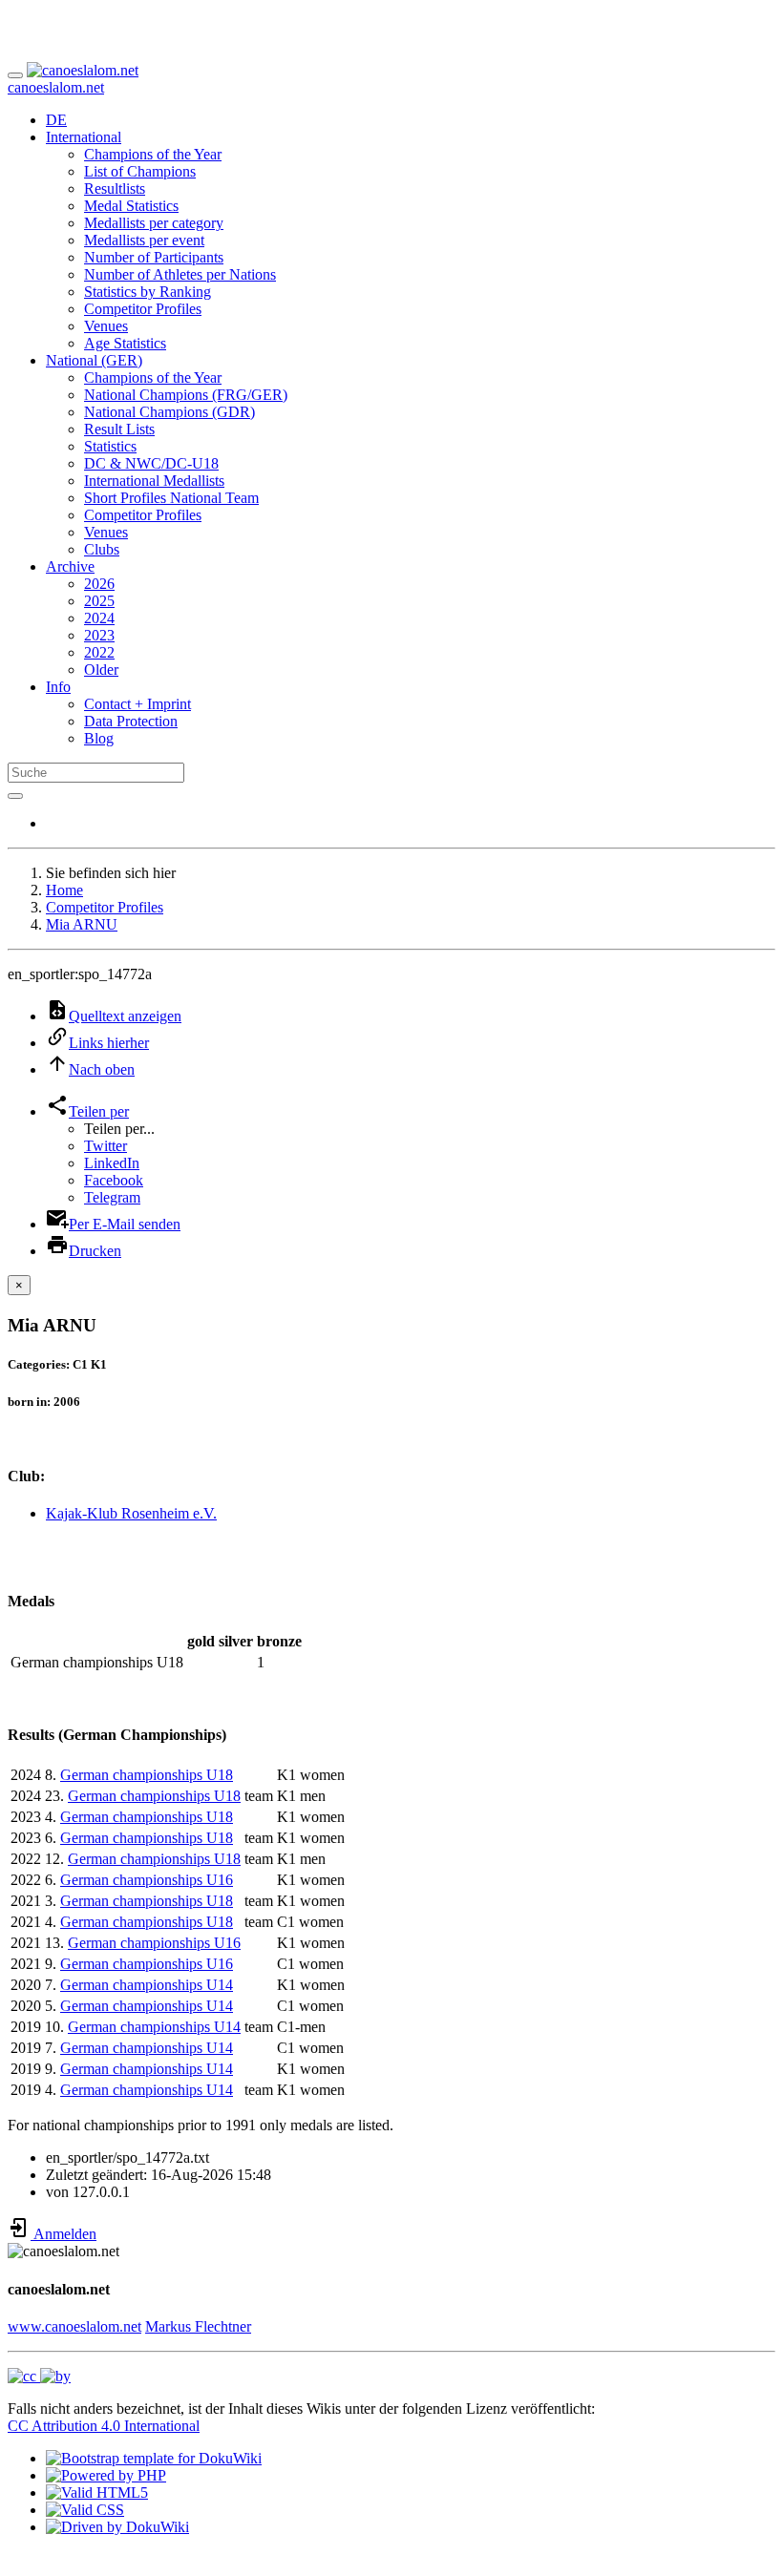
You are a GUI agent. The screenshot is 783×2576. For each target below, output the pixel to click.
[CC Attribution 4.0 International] (39, 2376)
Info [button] (58, 687)
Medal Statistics (131, 206)
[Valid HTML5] (97, 2492)
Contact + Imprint (138, 704)
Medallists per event (144, 240)
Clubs (102, 549)
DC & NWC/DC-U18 (151, 463)
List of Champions (140, 171)
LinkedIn (112, 1163)
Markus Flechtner (198, 2326)
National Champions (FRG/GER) (186, 395)
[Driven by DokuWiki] (117, 2527)
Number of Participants (154, 257)
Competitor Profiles (143, 309)
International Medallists (154, 481)
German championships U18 (147, 1775)
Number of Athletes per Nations (180, 274)
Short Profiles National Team (171, 498)
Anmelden (63, 2234)
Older (101, 670)
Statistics (110, 446)
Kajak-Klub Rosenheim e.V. (131, 1513)
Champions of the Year (153, 154)
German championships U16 (147, 1880)
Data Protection (131, 721)
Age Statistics (125, 343)
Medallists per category (154, 223)
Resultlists (115, 188)
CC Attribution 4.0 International (104, 2426)
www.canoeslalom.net (74, 2326)
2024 (99, 618)
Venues (106, 326)
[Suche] (15, 796)
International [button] (84, 137)
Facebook (114, 1180)
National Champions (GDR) (169, 412)
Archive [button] (70, 566)
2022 (99, 652)
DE (56, 120)
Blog (99, 738)
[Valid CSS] (85, 2510)
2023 (99, 635)
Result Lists (119, 429)
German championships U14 (147, 1985)
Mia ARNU (82, 924)
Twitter (106, 1146)
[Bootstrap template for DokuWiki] (154, 2458)
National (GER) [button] (94, 360)
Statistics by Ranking (148, 292)
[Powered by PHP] (106, 2475)
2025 (99, 601)
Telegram (112, 1197)
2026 (99, 584)
